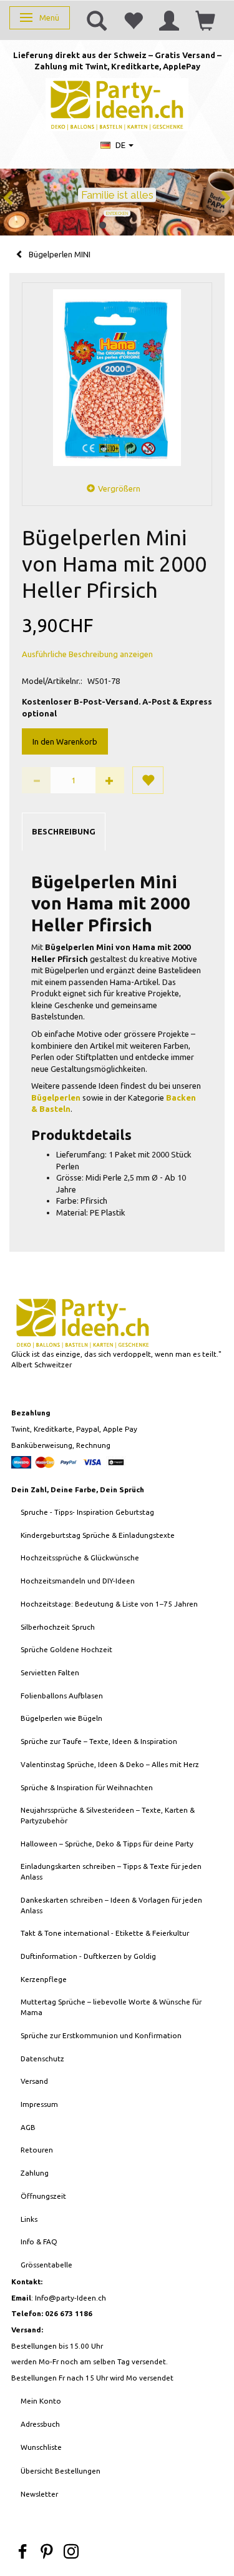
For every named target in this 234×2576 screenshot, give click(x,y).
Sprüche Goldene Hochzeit (66, 1649)
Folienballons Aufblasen (62, 1696)
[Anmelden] (169, 20)
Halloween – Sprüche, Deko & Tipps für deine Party (107, 1844)
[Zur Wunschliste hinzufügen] (148, 780)
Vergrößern (119, 488)
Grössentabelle (46, 2265)
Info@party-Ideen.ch (71, 2298)
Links (29, 2219)
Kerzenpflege (44, 1979)
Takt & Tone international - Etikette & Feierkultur (105, 1933)
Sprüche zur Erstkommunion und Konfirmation (101, 2035)
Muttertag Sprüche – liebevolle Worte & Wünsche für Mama (111, 2007)
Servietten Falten (50, 1672)
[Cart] (205, 20)
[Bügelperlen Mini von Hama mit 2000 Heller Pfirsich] (117, 378)
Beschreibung (64, 831)
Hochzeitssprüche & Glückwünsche (80, 1558)
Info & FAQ (39, 2242)
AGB (28, 2127)
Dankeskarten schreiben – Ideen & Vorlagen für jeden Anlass (111, 1905)
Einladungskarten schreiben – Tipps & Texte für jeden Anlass (111, 1871)
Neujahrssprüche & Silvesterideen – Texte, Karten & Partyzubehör (108, 1815)
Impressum (39, 2104)
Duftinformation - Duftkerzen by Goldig (88, 1956)
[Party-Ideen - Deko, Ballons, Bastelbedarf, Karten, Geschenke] (117, 103)
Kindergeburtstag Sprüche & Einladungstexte (98, 1535)
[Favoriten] (133, 20)
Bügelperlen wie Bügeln (61, 1718)
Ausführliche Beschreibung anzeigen (87, 654)
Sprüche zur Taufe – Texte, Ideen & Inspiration (99, 1741)
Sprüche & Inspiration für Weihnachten (87, 1787)
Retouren (37, 2150)
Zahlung (35, 2173)
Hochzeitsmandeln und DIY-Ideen (78, 1581)
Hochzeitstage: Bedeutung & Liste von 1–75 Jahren (109, 1604)
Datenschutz (42, 2058)
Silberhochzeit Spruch (58, 1627)
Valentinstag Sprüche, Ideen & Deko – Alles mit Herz (110, 1764)
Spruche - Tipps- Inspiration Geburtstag (87, 1512)
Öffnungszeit (43, 2196)
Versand (34, 2081)
